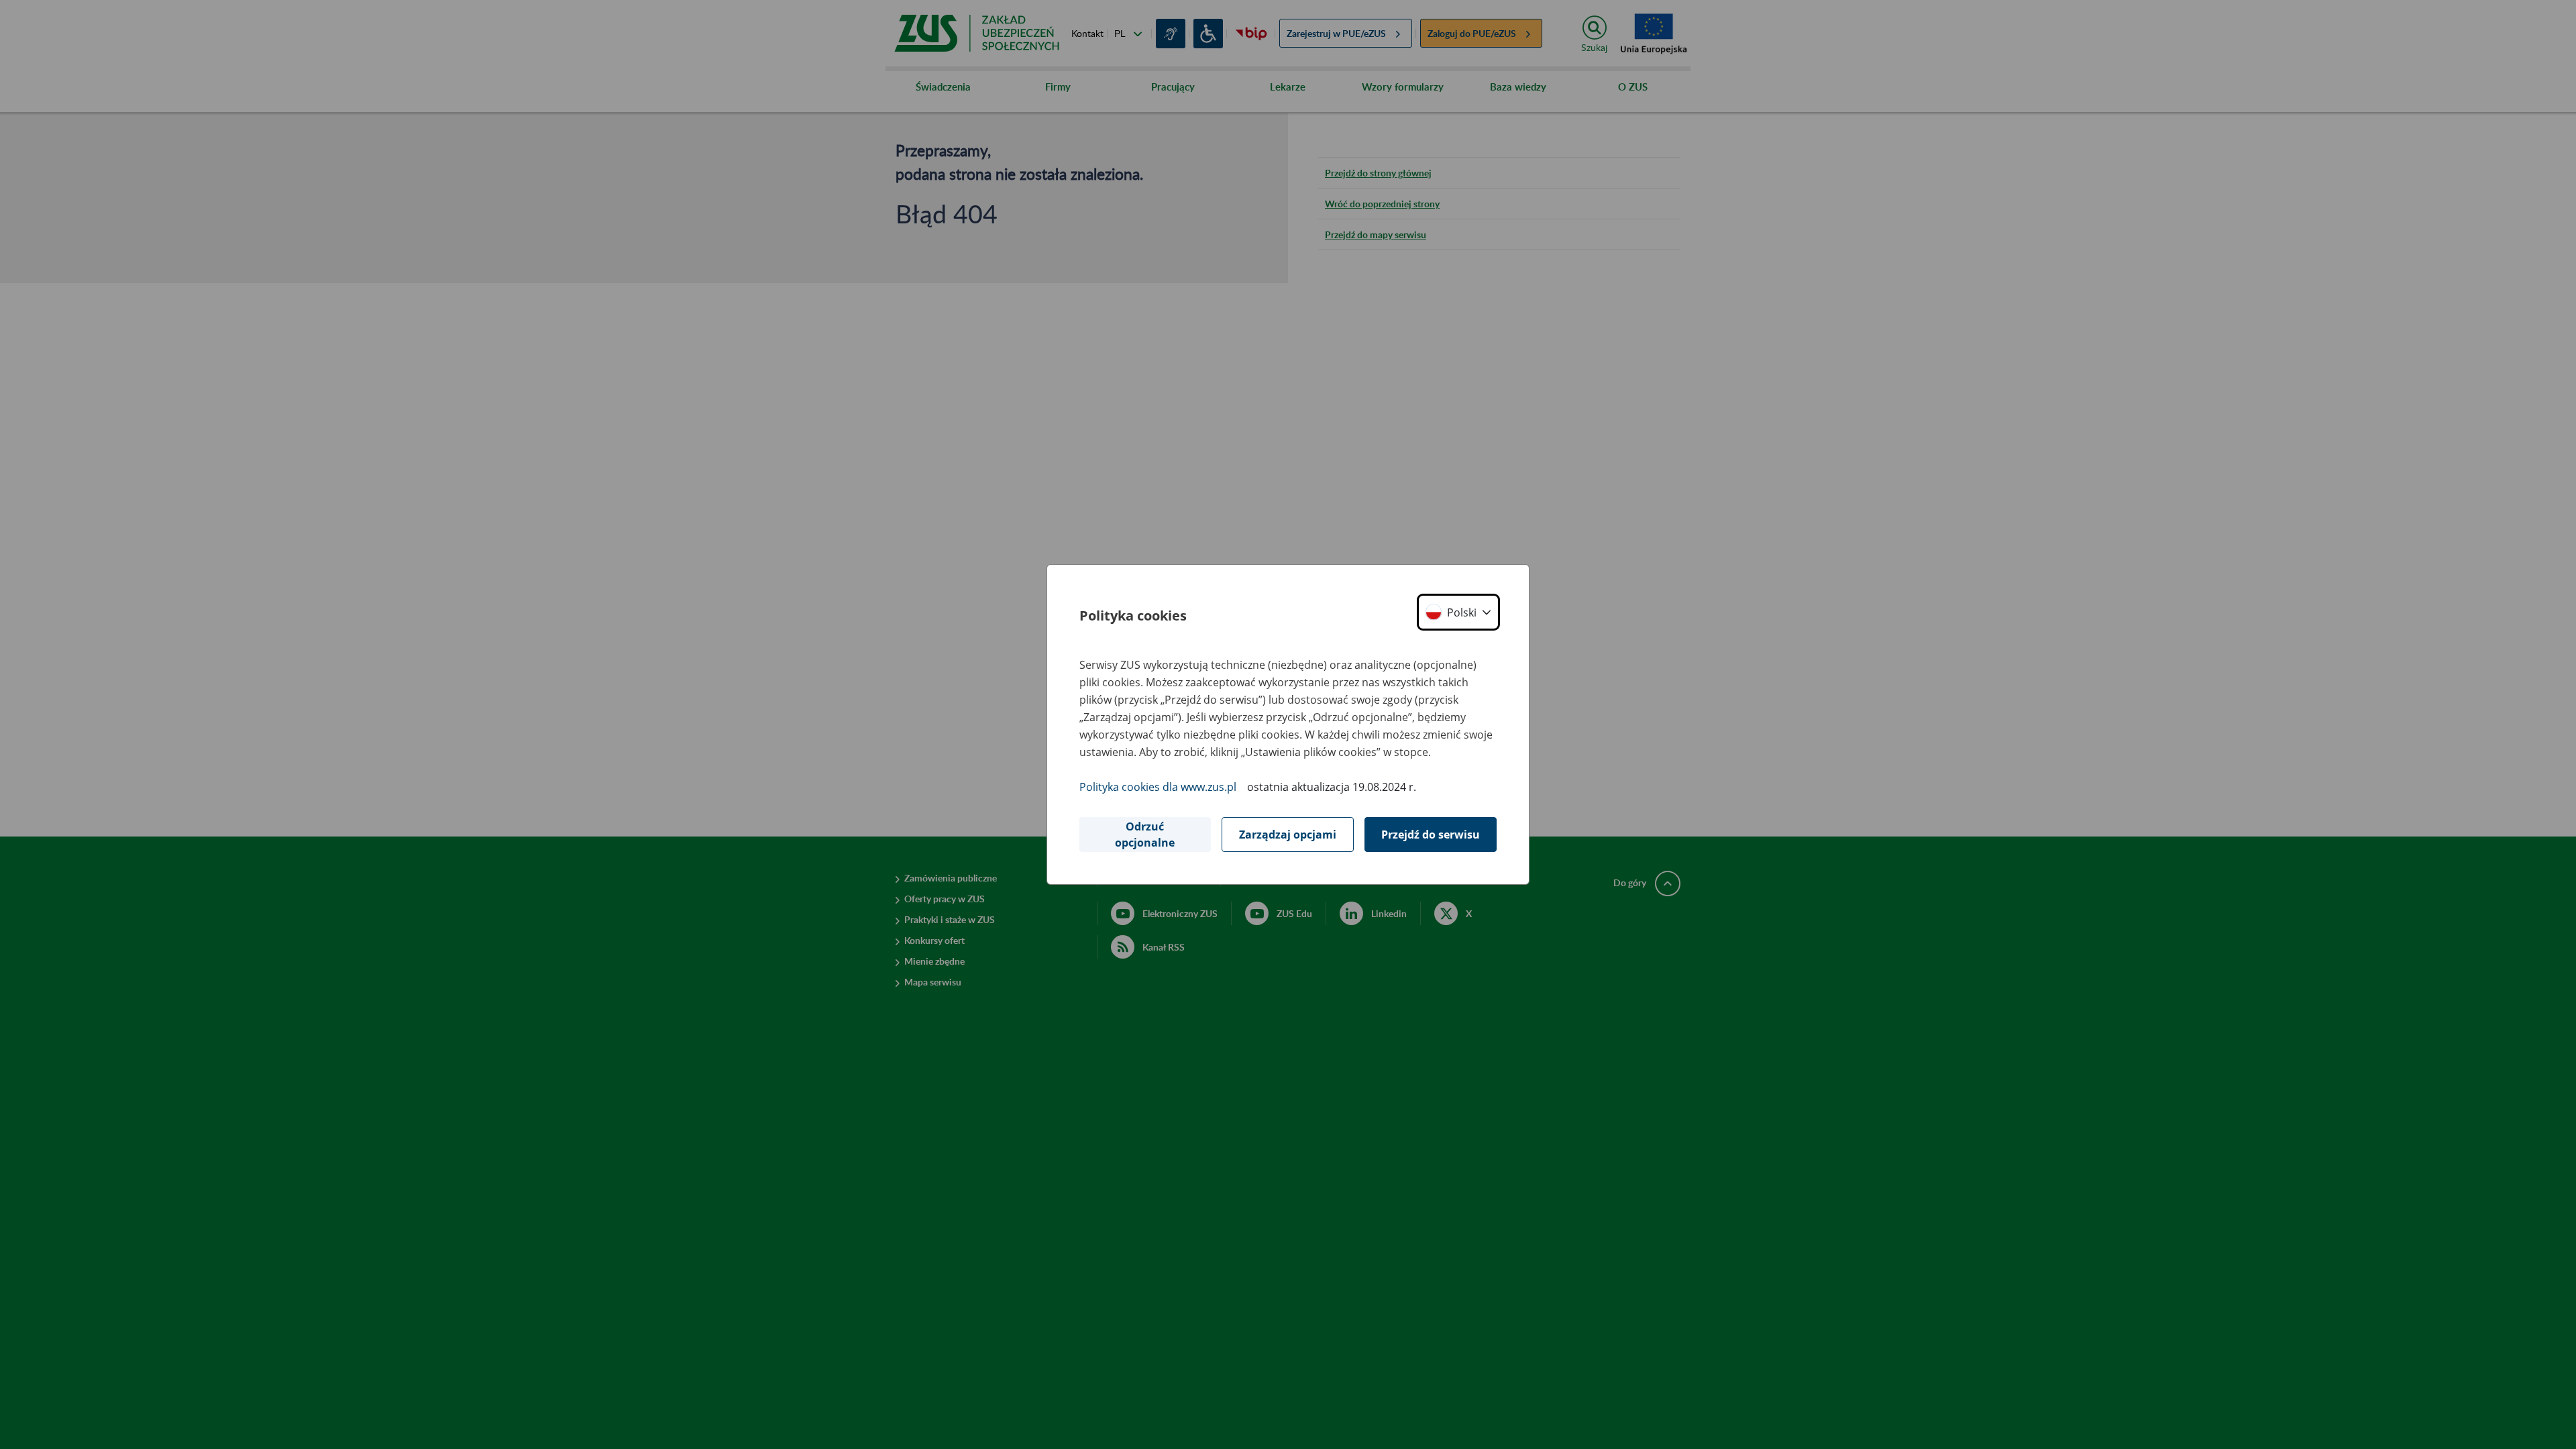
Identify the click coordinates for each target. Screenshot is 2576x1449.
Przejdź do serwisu (1431, 835)
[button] (1458, 612)
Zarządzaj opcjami (1288, 835)
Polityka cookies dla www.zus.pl (1158, 787)
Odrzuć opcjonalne (1145, 835)
